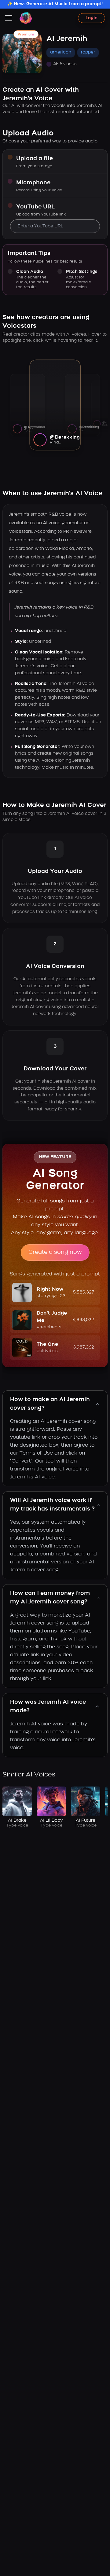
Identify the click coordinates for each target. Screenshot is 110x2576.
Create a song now (55, 1253)
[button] (55, 1293)
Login (92, 18)
